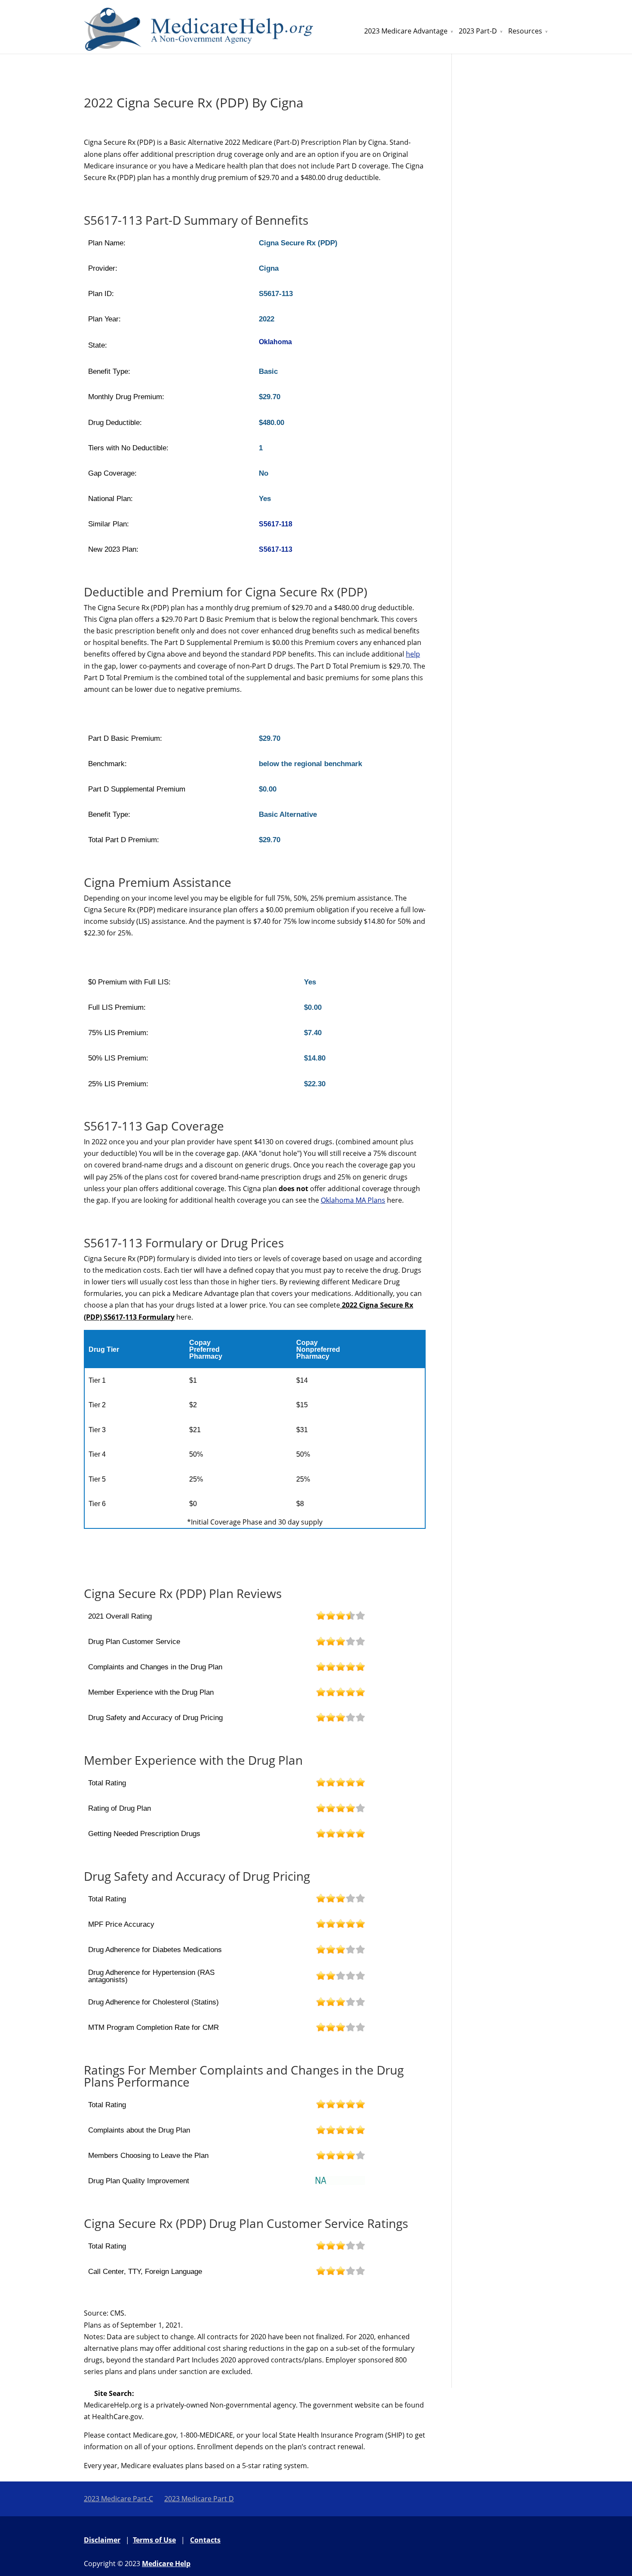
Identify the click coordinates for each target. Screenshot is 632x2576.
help (413, 654)
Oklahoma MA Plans (353, 1200)
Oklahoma (275, 342)
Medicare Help (166, 2564)
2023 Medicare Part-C (118, 2499)
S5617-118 (276, 524)
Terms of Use (154, 2540)
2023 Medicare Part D (199, 2499)
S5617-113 (276, 549)
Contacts (205, 2540)
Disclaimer (102, 2540)
